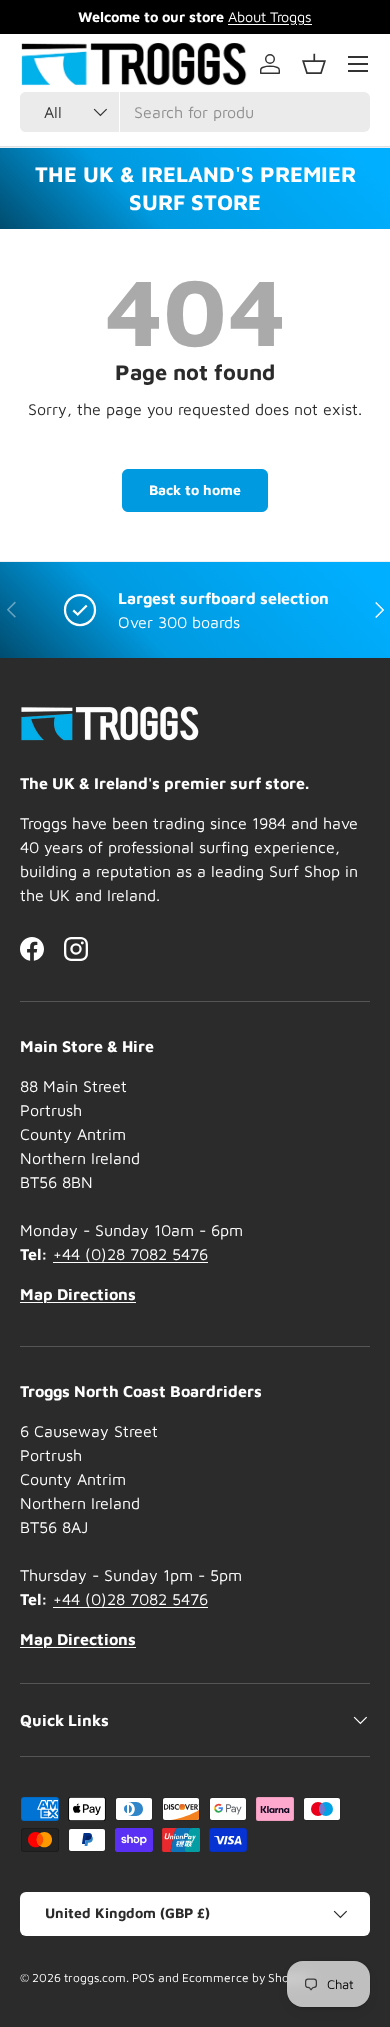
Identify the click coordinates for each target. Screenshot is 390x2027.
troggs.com (95, 1977)
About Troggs (270, 16)
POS (143, 1977)
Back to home (195, 489)
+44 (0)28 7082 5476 (130, 1254)
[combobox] (195, 112)
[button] (314, 64)
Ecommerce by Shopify (246, 1977)
